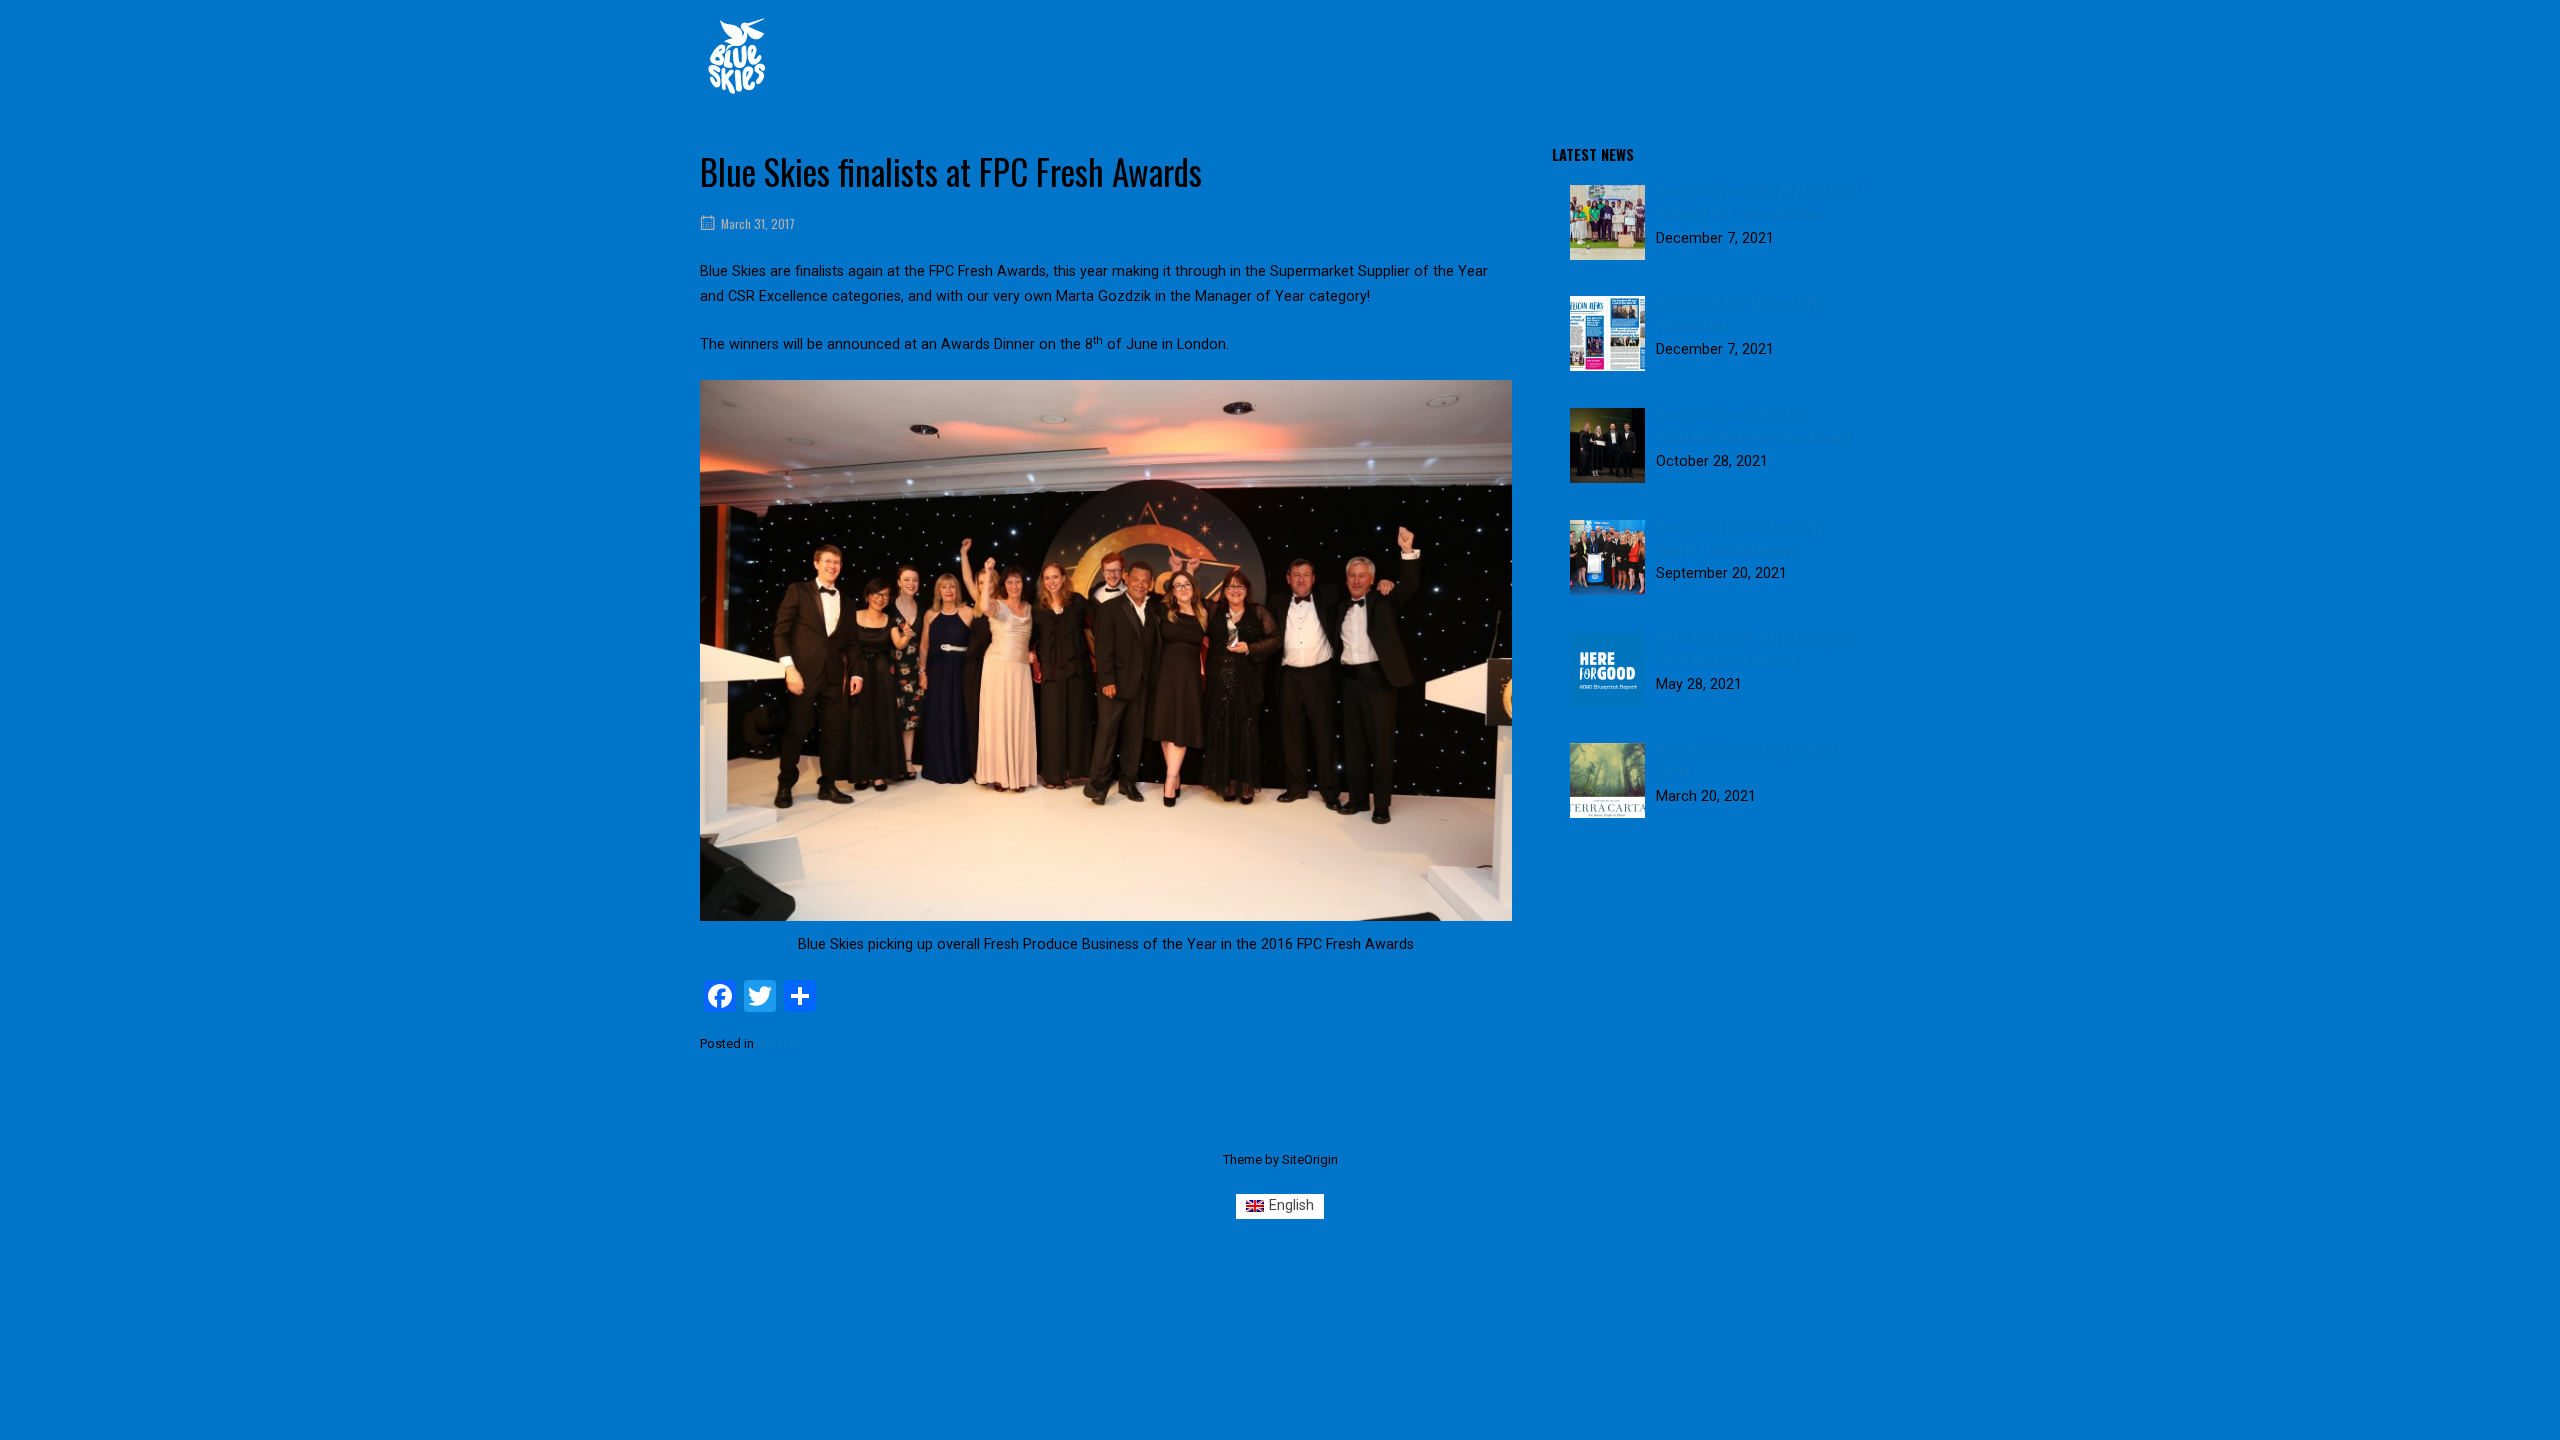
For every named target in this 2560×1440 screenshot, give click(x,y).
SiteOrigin (1310, 1159)
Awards (779, 1043)
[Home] (737, 55)
